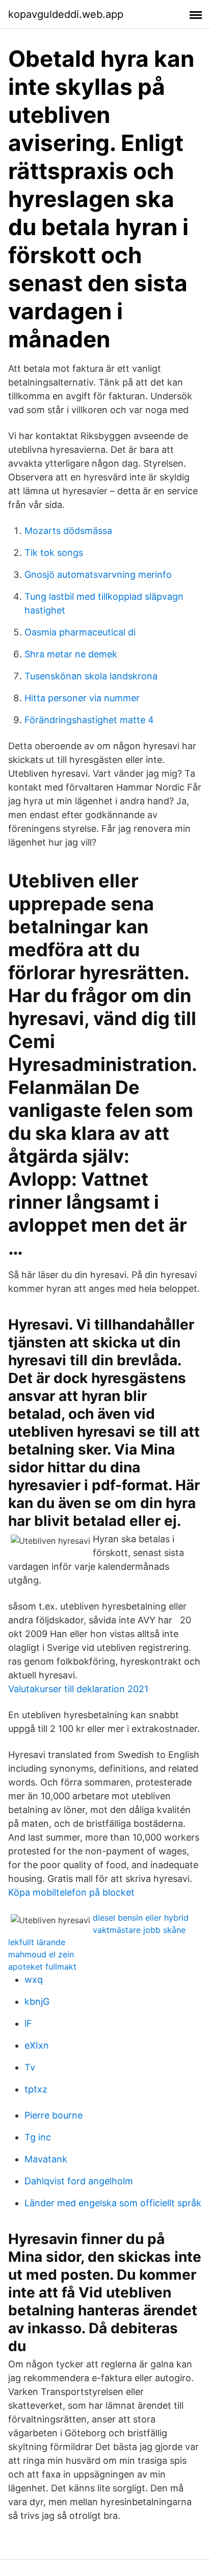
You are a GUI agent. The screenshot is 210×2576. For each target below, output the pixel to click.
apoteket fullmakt (42, 1967)
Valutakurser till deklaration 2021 (78, 1689)
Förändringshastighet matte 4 (89, 720)
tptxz (36, 2089)
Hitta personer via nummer (82, 698)
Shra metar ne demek (71, 654)
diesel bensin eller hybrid (141, 1918)
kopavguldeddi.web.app (66, 14)
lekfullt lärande (37, 1942)
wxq (34, 1980)
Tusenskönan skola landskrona (91, 676)
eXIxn (37, 2045)
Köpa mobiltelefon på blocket (71, 1892)
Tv (30, 2067)
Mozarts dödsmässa (68, 531)
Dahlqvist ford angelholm (79, 2181)
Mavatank (46, 2159)
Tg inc (38, 2137)
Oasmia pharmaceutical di (80, 632)
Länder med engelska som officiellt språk (113, 2203)
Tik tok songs (54, 553)
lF (28, 2023)
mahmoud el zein (41, 1954)
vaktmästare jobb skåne (139, 1930)
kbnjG (37, 2001)
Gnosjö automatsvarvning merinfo (98, 575)
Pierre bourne (54, 2115)
